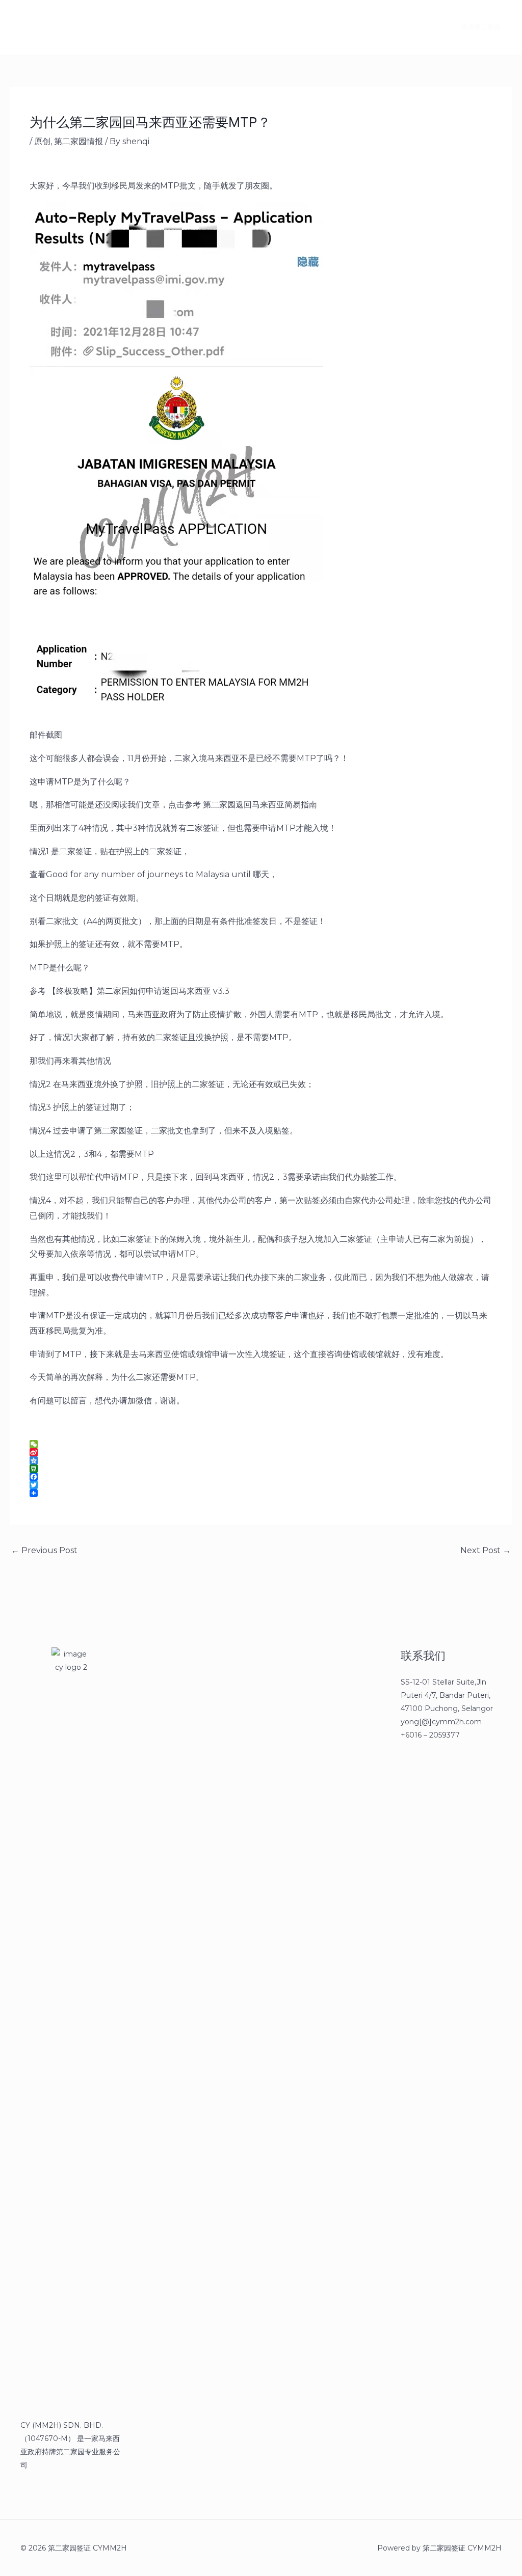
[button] (475, 27)
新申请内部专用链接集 (193, 27)
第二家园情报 (79, 141)
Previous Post (44, 1550)
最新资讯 (120, 27)
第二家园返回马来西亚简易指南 (260, 805)
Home (72, 27)
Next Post (486, 1550)
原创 (42, 141)
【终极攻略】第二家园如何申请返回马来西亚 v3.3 (139, 991)
